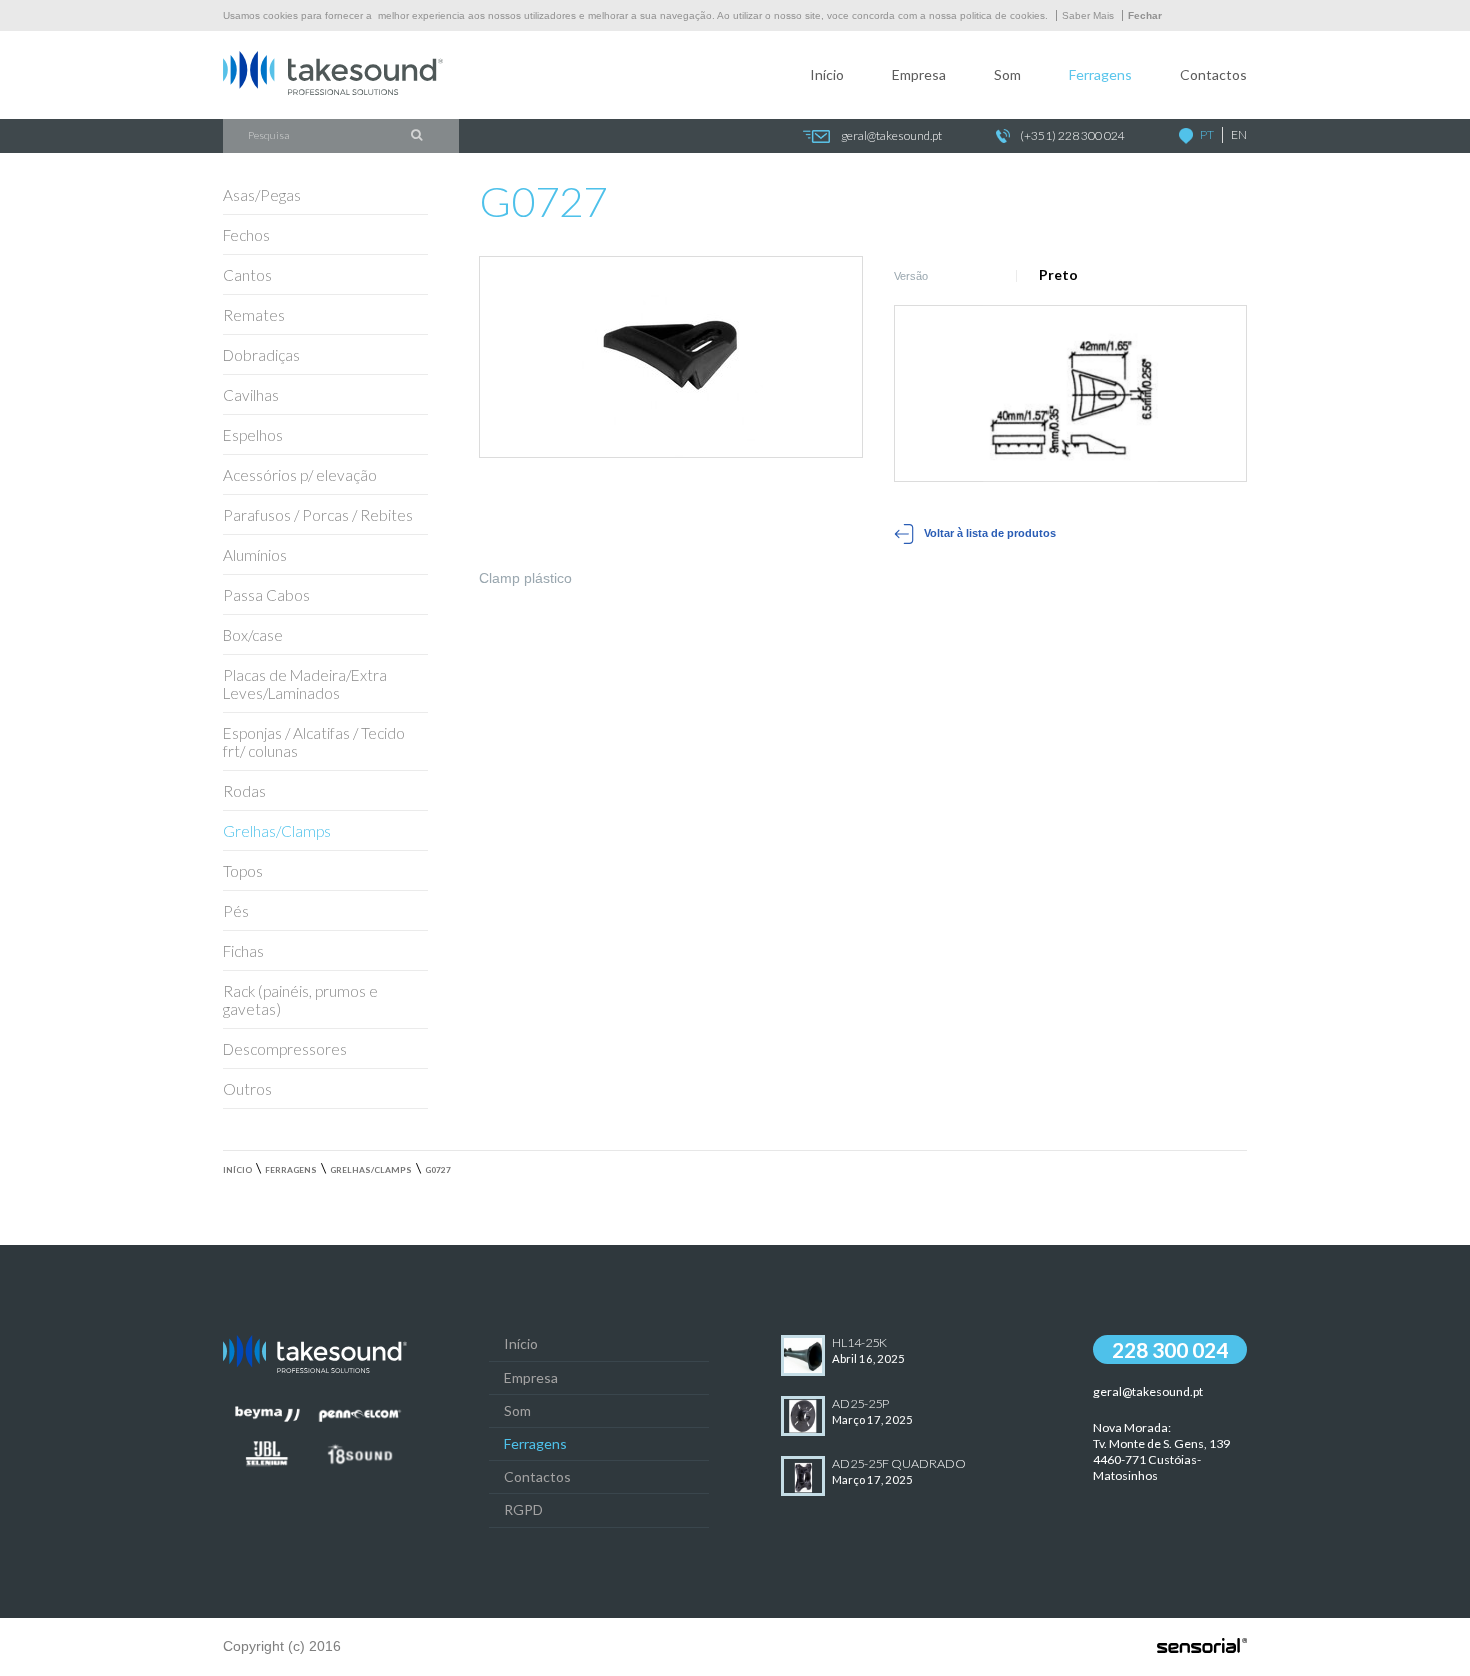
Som (1007, 74)
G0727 (438, 1170)
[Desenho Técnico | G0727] (1070, 394)
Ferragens (1100, 74)
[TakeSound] (333, 90)
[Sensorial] (1202, 1647)
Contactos (1213, 74)
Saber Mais (1088, 15)
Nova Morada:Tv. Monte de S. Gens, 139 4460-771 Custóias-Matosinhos (1161, 1451)
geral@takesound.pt (891, 135)
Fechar (1145, 15)
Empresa (919, 74)
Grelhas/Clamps (371, 1170)
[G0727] (671, 357)
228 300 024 (1170, 1349)
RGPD (523, 1509)
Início (827, 74)
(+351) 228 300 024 (1072, 135)
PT (1207, 134)
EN (1239, 134)
